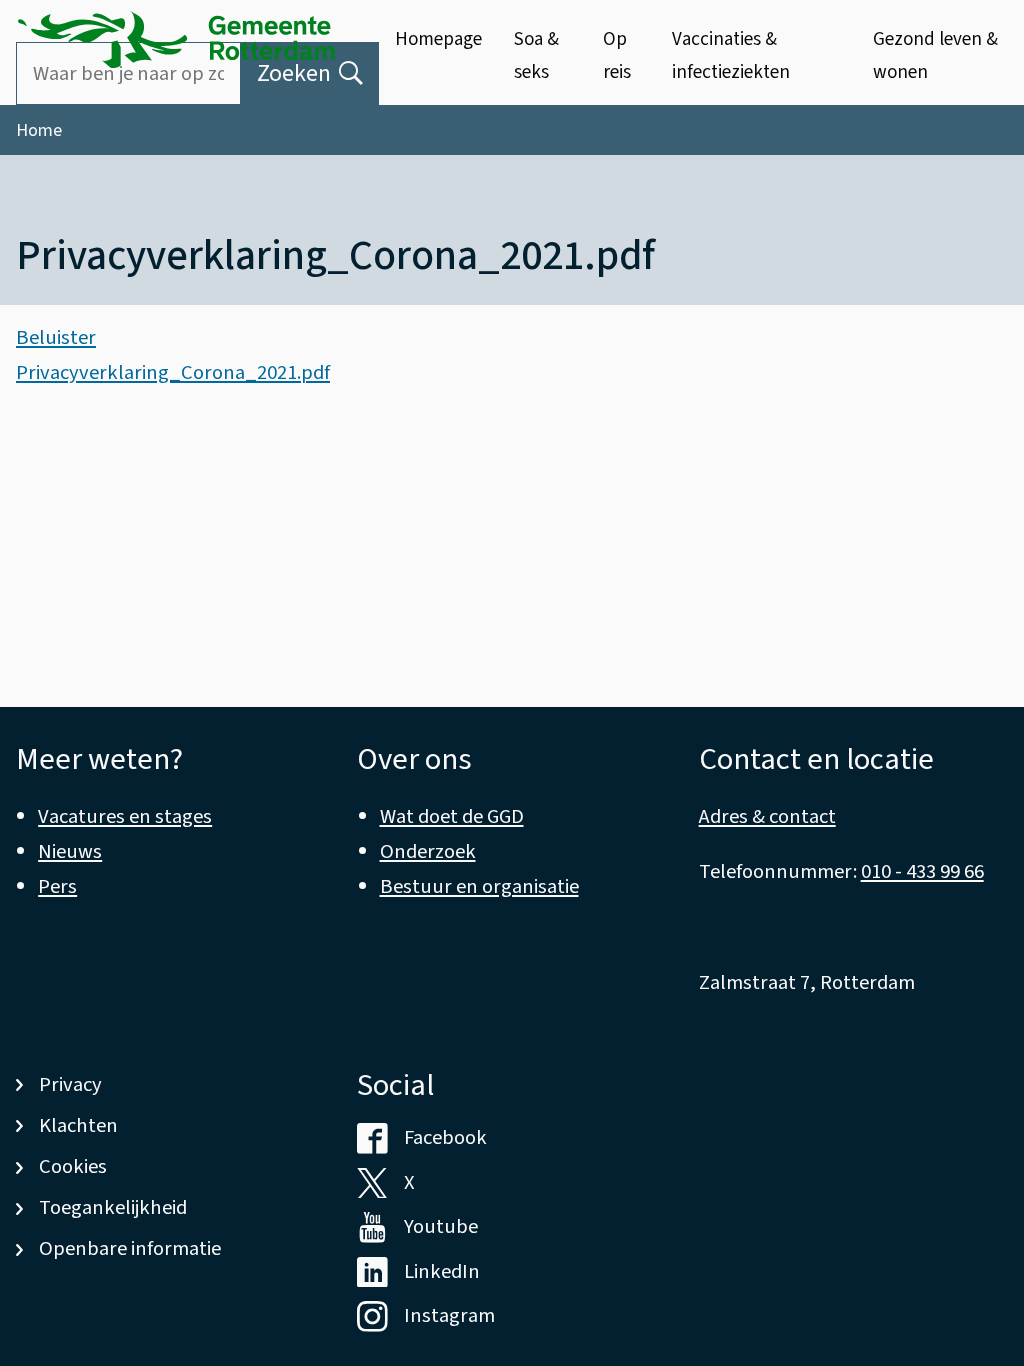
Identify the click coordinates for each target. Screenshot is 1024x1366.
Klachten (78, 1125)
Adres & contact (767, 816)
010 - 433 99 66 (922, 871)
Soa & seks (536, 55)
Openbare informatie (130, 1248)
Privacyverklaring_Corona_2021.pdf (173, 372)
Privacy (70, 1084)
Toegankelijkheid (113, 1207)
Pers (57, 886)
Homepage (438, 39)
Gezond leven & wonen (935, 55)
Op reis (617, 55)
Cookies (73, 1166)
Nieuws (70, 851)
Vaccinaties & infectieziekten (731, 55)
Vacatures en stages (125, 816)
